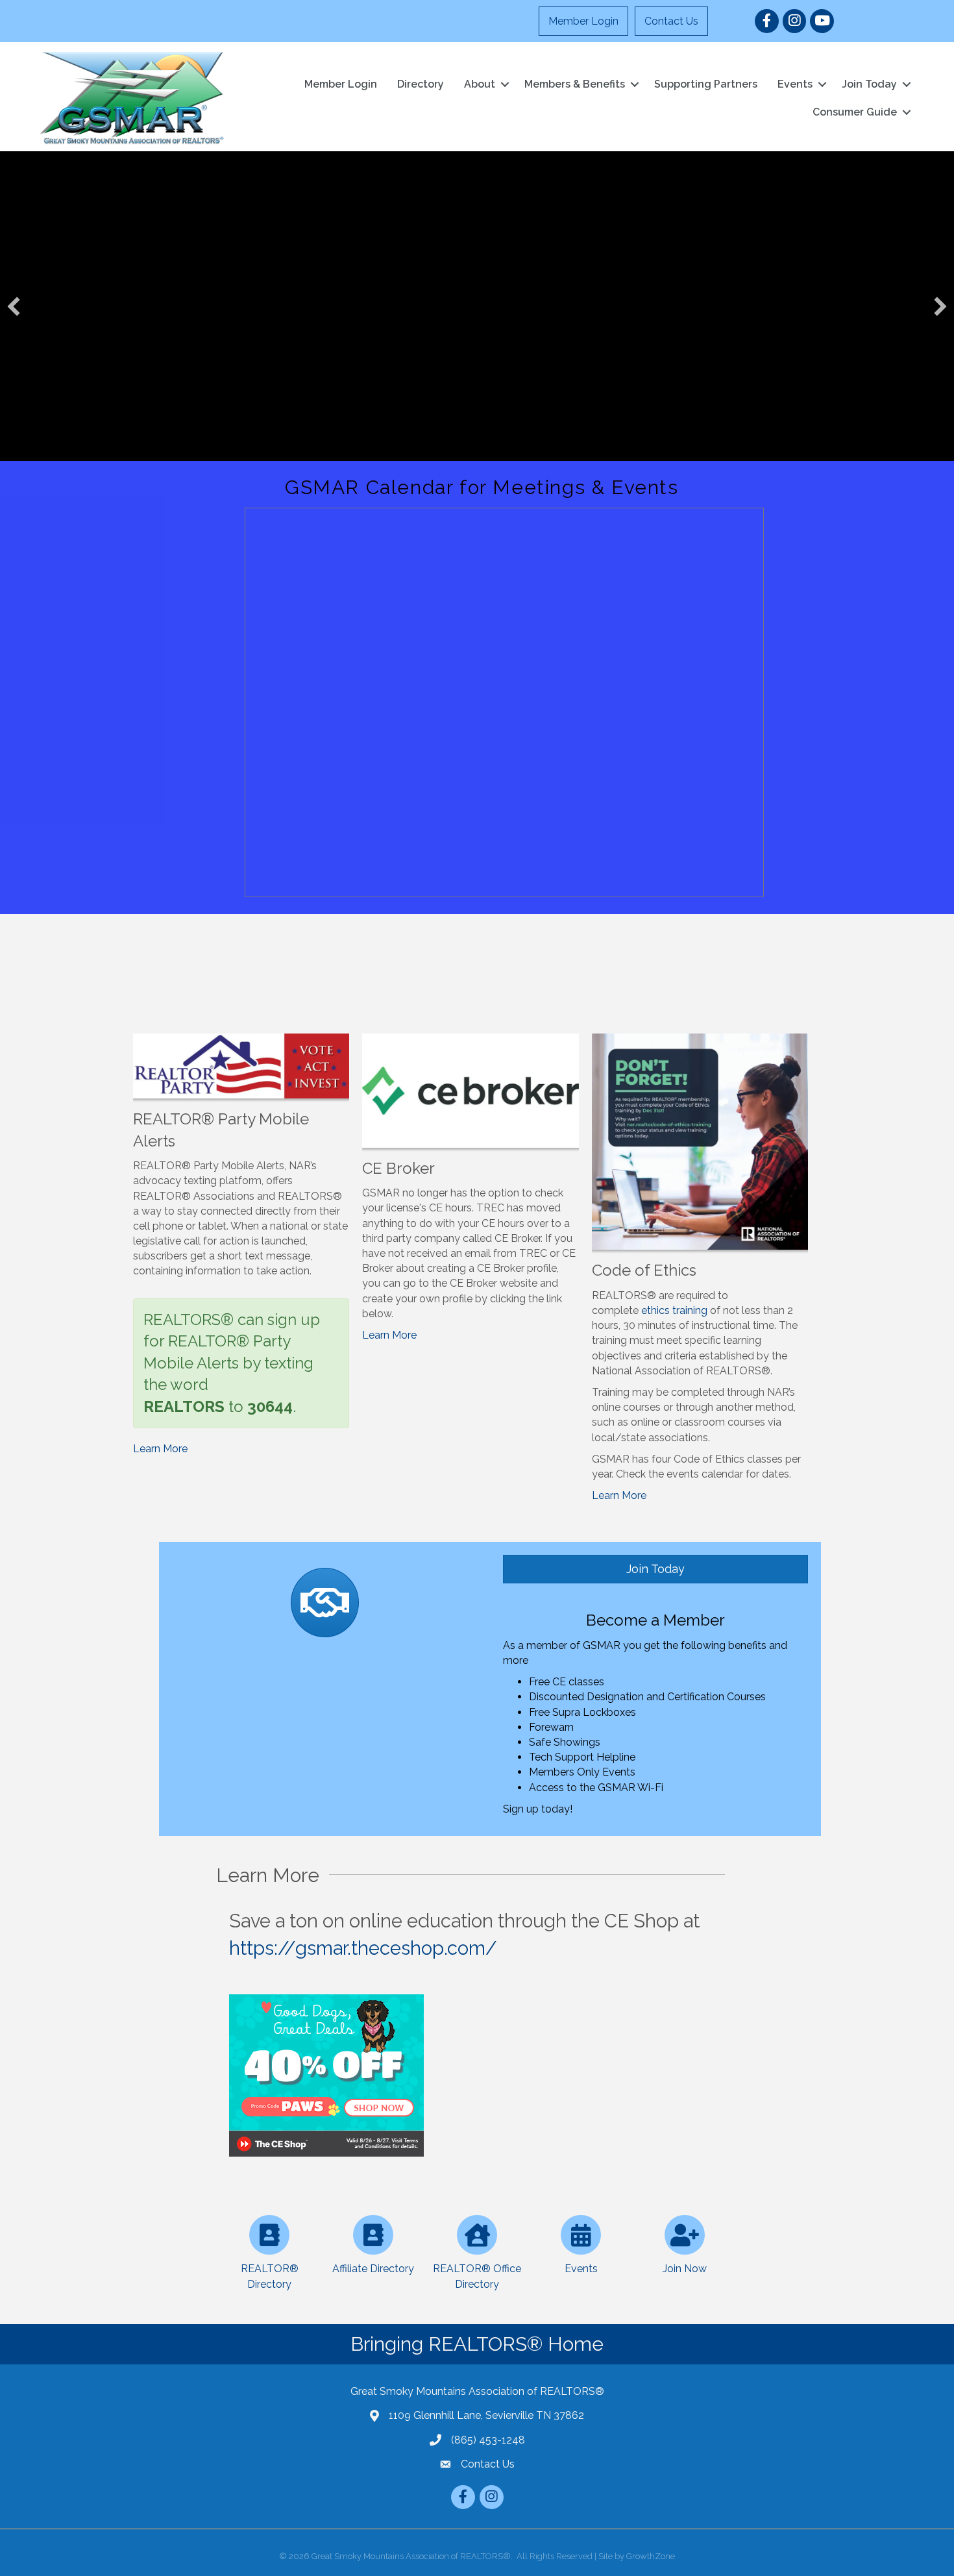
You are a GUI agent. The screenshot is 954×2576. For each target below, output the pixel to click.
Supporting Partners (706, 84)
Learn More (160, 1449)
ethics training (674, 1310)
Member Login (583, 21)
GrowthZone (651, 2556)
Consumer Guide (855, 112)
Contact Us (671, 21)
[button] (14, 306)
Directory (421, 84)
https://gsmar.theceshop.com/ (363, 1948)
